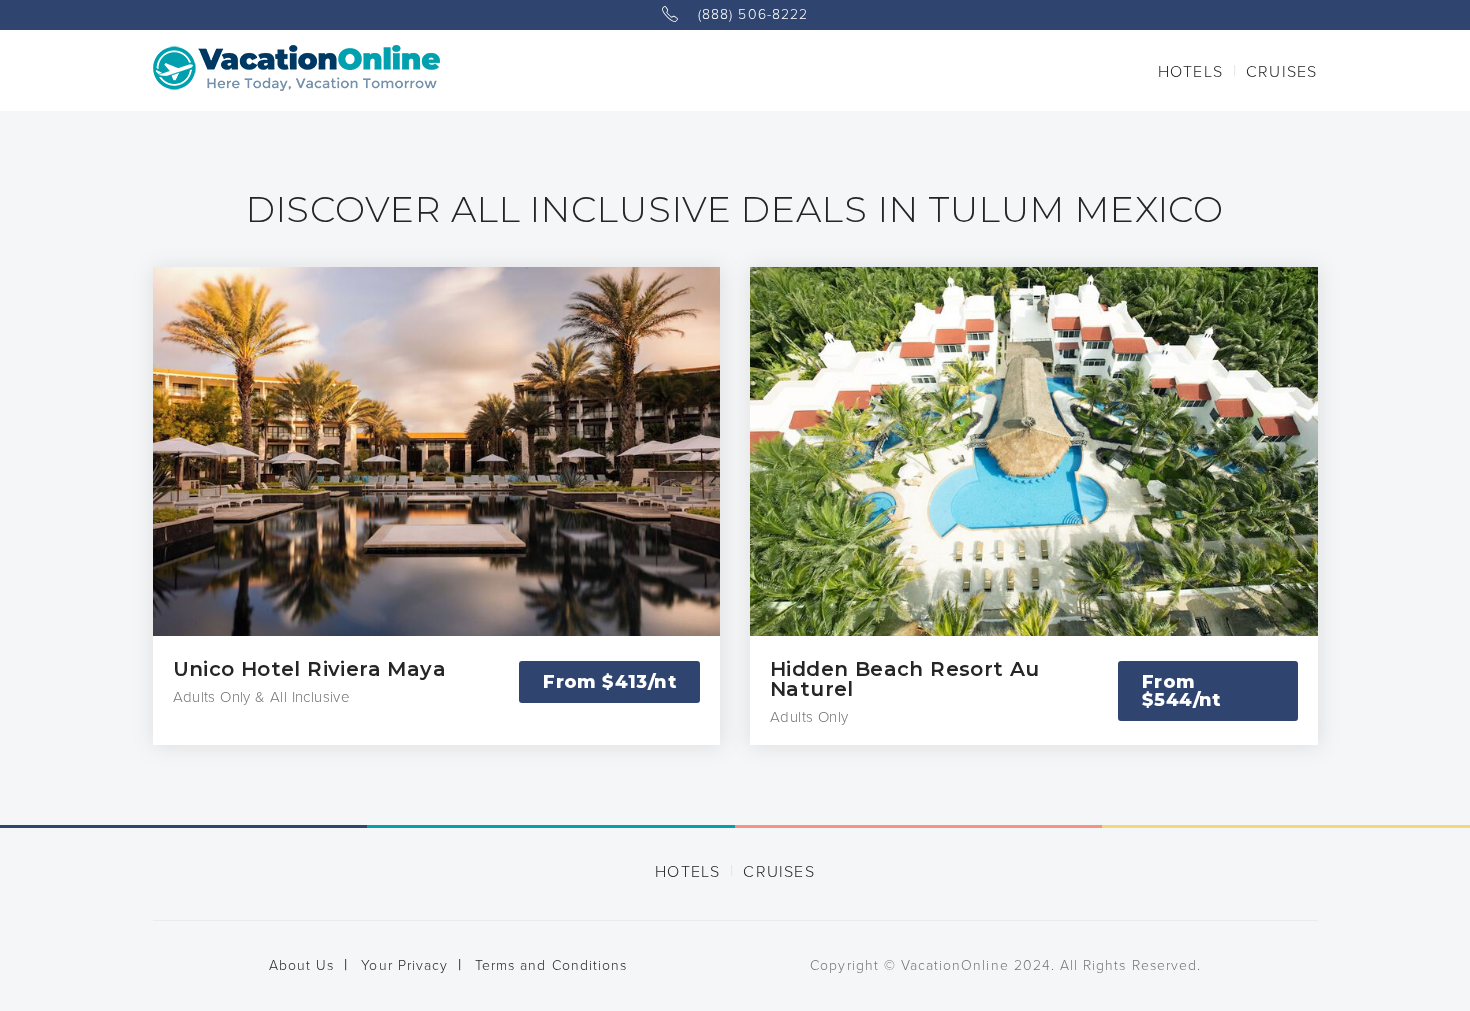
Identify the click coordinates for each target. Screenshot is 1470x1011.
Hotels (1190, 72)
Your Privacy (404, 965)
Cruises (1281, 72)
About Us (301, 965)
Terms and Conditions (551, 965)
